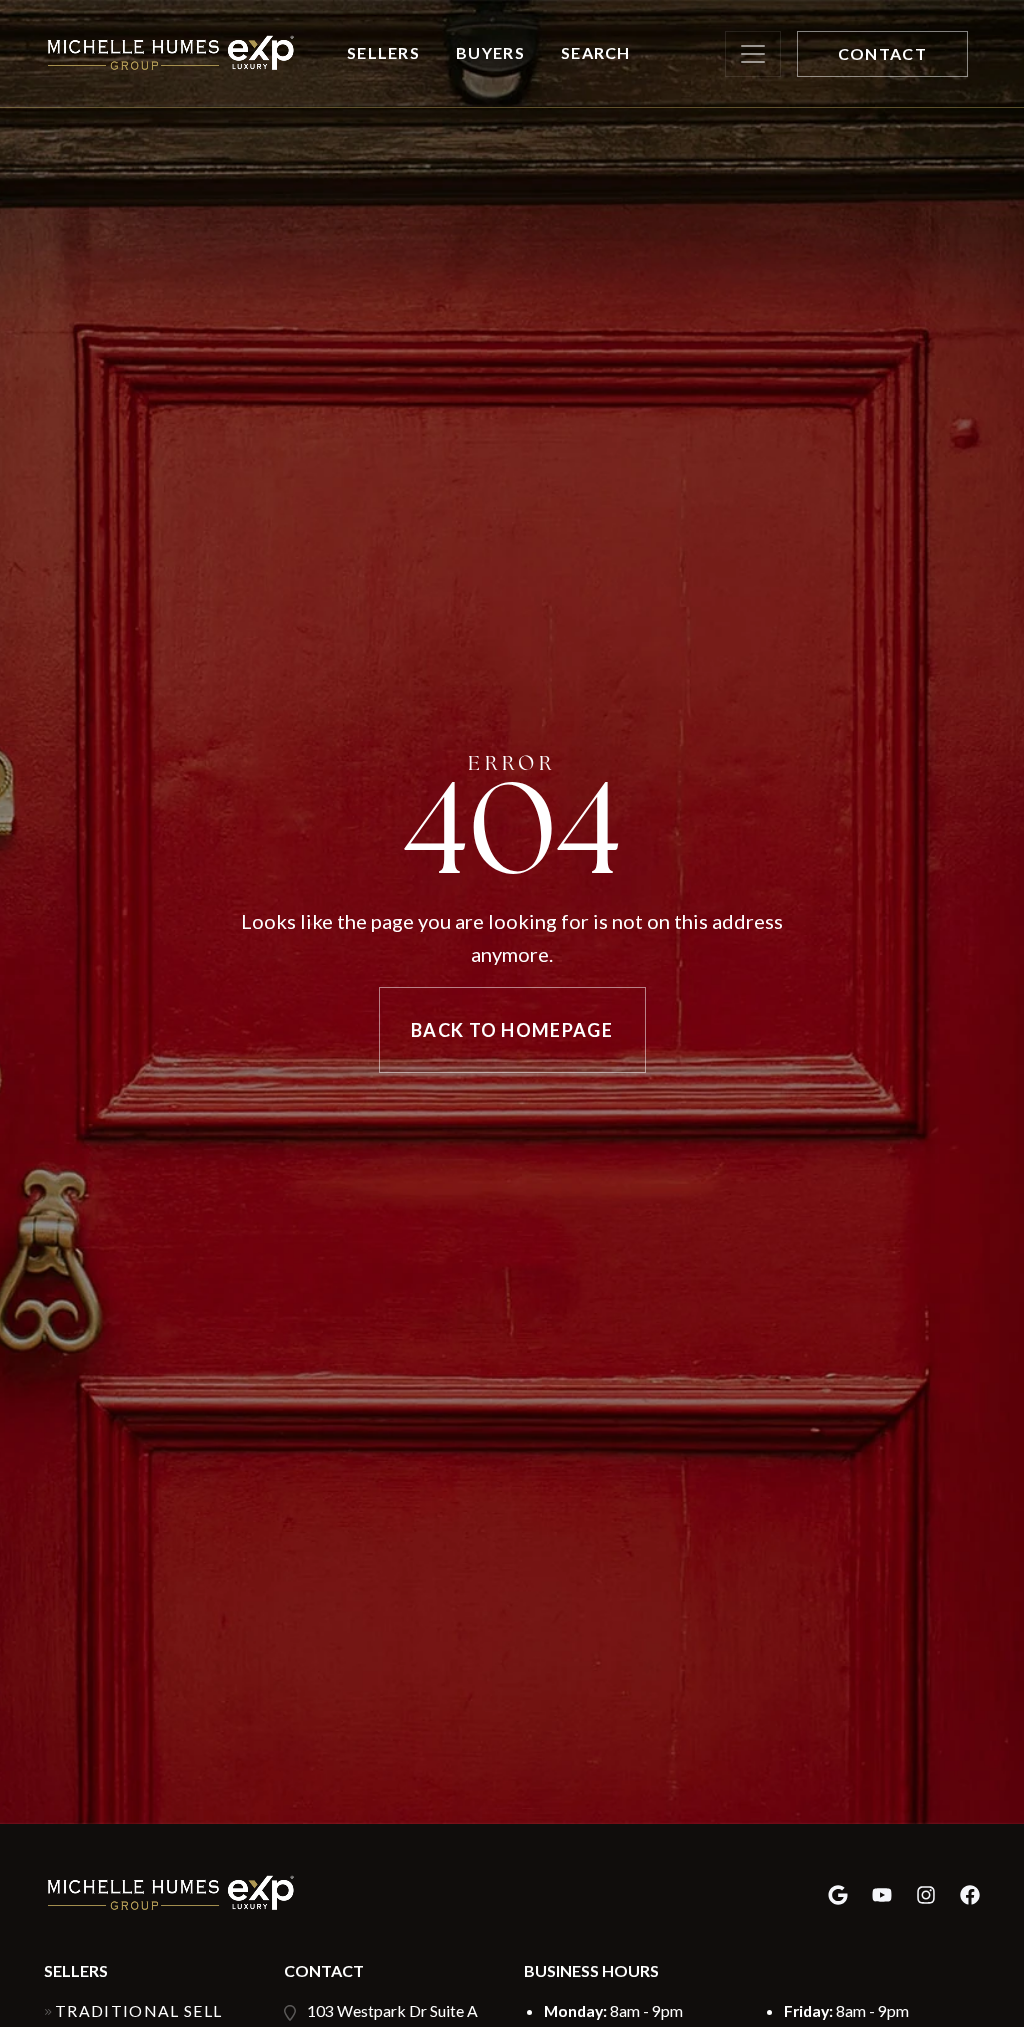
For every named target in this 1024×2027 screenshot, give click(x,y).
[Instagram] (926, 1894)
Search (596, 52)
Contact (882, 53)
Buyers (490, 52)
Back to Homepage (512, 1030)
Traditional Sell (138, 2010)
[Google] (838, 1894)
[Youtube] (882, 1894)
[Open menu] (753, 54)
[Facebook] (970, 1894)
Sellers (383, 52)
